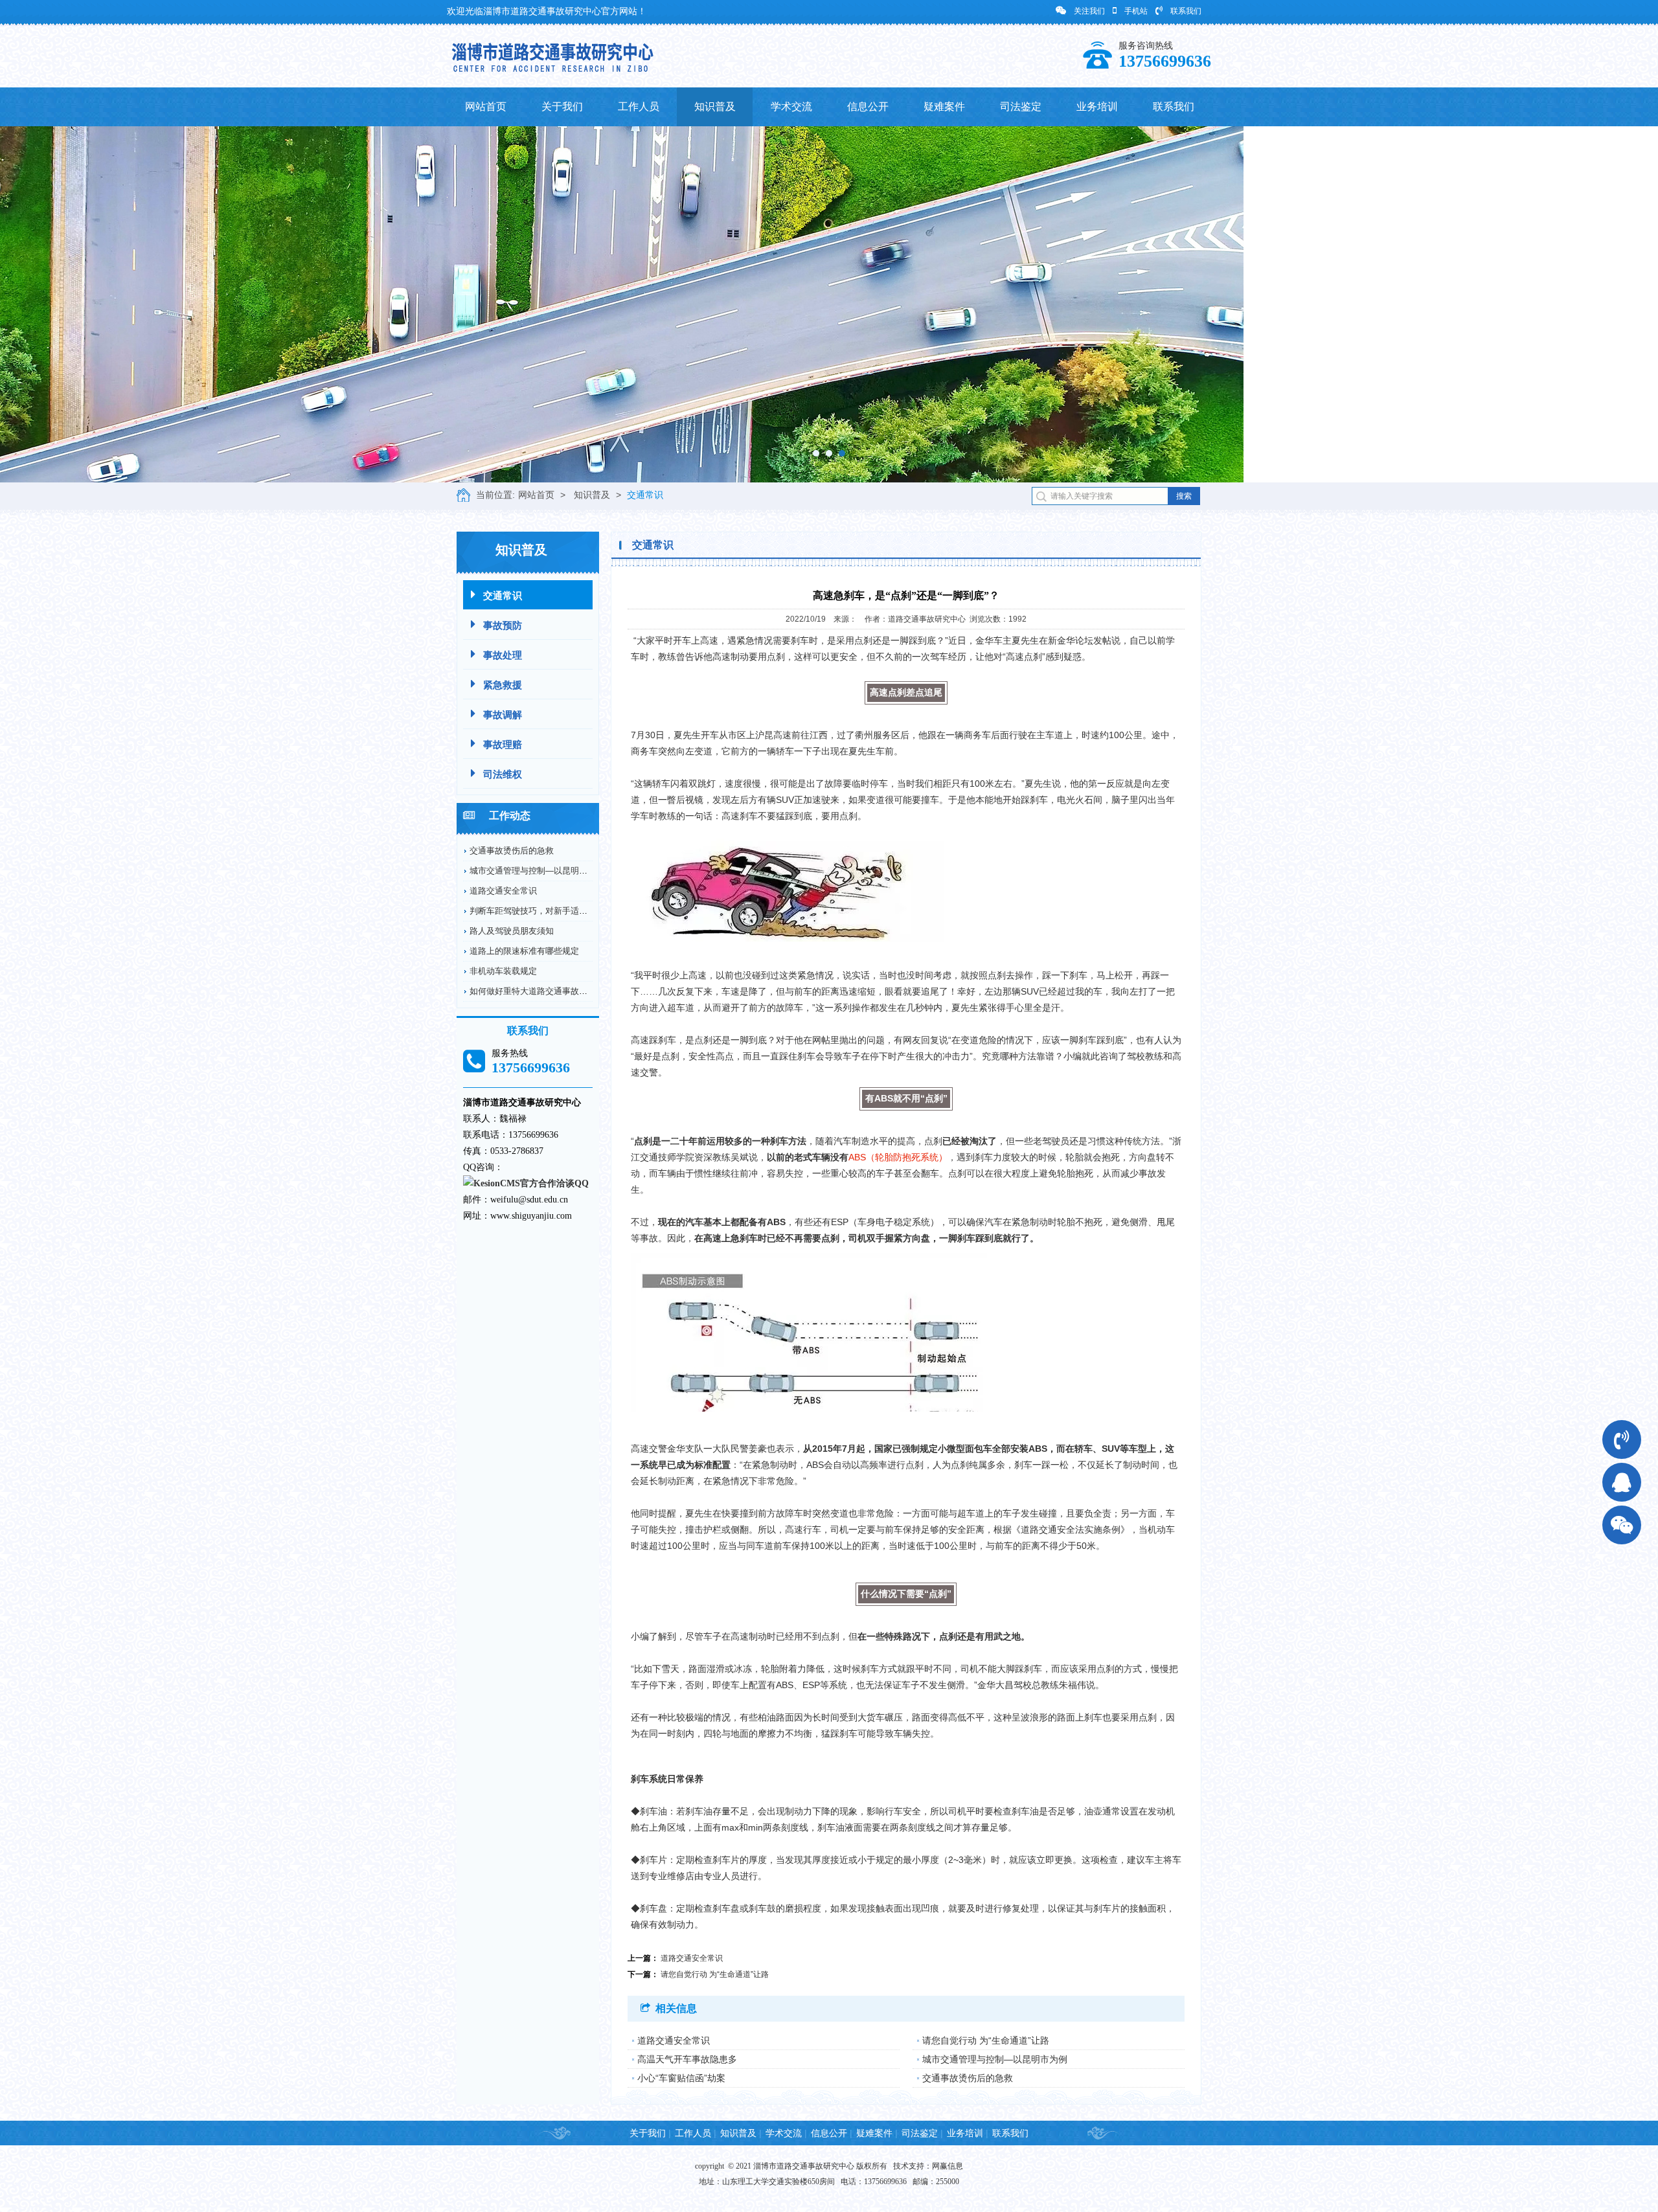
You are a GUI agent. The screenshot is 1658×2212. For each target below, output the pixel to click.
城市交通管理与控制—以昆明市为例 (537, 871)
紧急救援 (503, 685)
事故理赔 (503, 744)
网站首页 (486, 107)
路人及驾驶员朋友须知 (512, 931)
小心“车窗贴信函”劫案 (681, 2078)
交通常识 (645, 495)
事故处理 (503, 655)
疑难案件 (944, 107)
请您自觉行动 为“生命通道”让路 (715, 1974)
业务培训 (1097, 107)
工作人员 (639, 107)
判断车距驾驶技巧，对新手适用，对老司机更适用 (562, 911)
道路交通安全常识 (503, 891)
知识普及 (715, 107)
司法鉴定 (1021, 107)
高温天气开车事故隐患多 (687, 2059)
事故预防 (503, 625)
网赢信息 (948, 2166)
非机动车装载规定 (503, 971)
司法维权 (503, 774)
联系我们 (1186, 11)
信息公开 (868, 107)
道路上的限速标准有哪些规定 (524, 951)
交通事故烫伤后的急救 (512, 851)
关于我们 (562, 107)
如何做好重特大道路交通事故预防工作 (541, 991)
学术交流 (791, 107)
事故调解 (503, 715)
